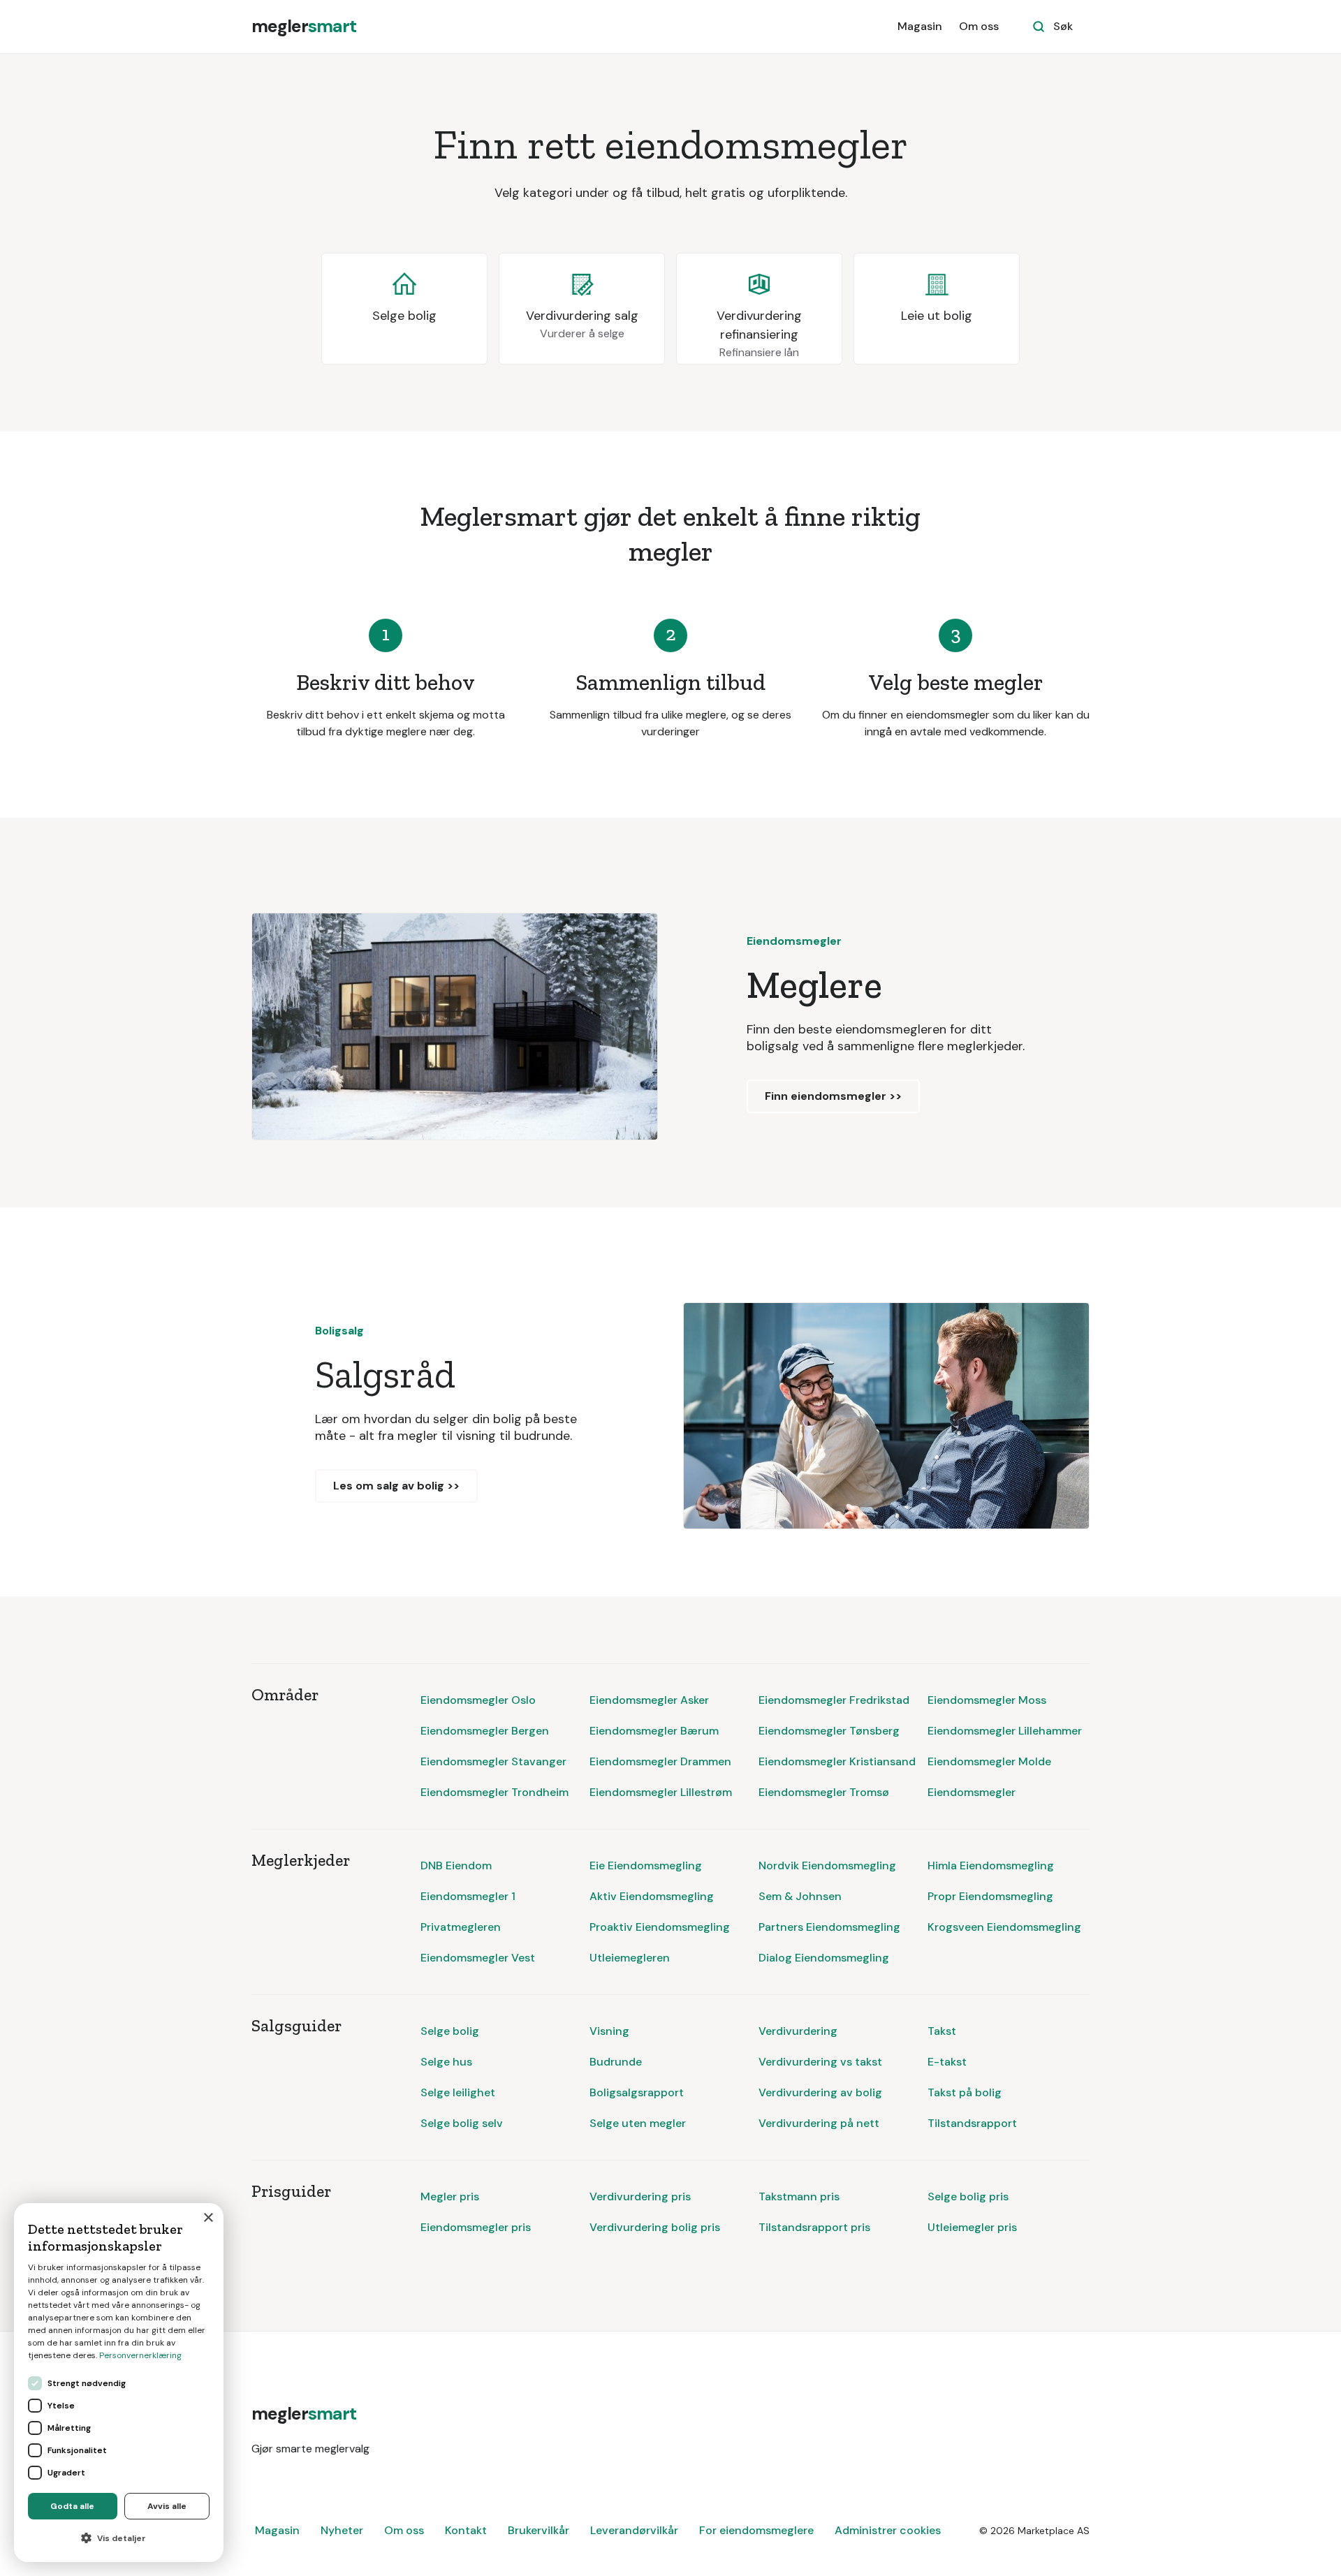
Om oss (979, 26)
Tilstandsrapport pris (814, 2227)
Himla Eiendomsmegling (991, 1865)
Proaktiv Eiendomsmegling (660, 1927)
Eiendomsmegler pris (476, 2227)
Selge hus (446, 2062)
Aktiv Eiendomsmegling (652, 1896)
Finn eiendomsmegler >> (833, 1096)
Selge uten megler (638, 2123)
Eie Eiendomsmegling (646, 1865)
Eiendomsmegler (972, 1792)
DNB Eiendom (456, 1865)
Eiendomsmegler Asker (649, 1700)
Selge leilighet (458, 2092)
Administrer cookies (888, 2530)
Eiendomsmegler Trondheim (494, 1792)
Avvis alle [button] (167, 2506)
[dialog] (119, 2383)
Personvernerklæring (140, 2355)
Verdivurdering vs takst (820, 2062)
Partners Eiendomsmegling (829, 1927)
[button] (119, 2538)
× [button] (208, 2218)
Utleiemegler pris (972, 2227)
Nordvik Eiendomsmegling (827, 1865)
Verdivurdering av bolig (820, 2092)
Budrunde (616, 2062)
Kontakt (466, 2530)
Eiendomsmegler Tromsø (824, 1792)
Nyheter (342, 2530)
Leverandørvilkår (634, 2530)
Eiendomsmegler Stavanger (493, 1761)
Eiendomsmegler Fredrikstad (834, 1700)
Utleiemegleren (630, 1958)
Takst (942, 2031)
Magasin (920, 26)
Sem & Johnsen (800, 1896)
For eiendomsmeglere (756, 2530)
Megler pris (450, 2196)
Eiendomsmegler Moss (987, 1700)
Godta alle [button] (72, 2506)
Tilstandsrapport (972, 2123)
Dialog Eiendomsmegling (824, 1958)
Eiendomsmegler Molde (989, 1761)
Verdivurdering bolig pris (655, 2227)
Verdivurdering (798, 2031)
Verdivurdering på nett (819, 2123)
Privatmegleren (461, 1927)
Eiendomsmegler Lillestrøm (661, 1792)
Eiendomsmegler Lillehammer (1005, 1731)
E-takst (947, 2062)
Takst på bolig (965, 2092)
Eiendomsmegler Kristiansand (837, 1761)
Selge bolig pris (968, 2196)
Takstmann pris (799, 2196)
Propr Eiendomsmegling (990, 1896)
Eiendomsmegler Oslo (478, 1700)
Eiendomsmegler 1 (468, 1896)
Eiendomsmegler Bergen (485, 1731)
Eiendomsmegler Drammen (660, 1761)
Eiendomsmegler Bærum (654, 1731)
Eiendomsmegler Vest (478, 1958)
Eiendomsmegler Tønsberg (829, 1731)
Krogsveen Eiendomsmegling (1004, 1927)
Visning (609, 2031)
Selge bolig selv (462, 2123)
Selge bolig (450, 2031)
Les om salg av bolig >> (396, 1486)
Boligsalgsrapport (637, 2092)
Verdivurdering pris (640, 2196)
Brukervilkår (538, 2530)
